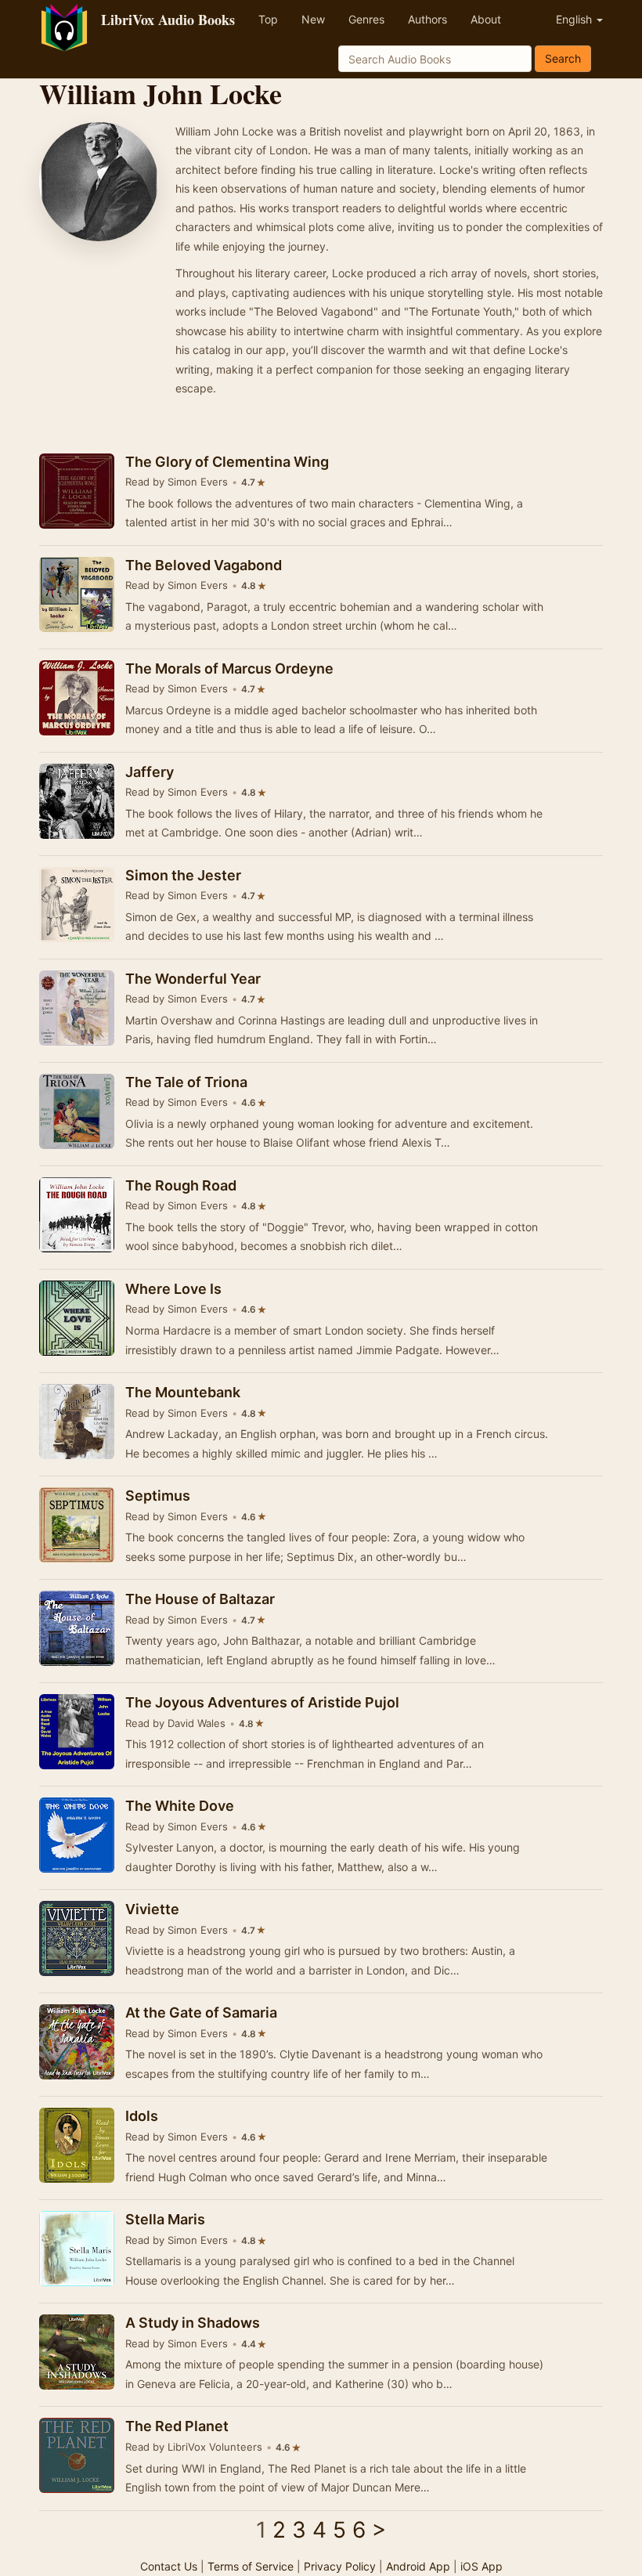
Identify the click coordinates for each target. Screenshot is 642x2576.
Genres (366, 19)
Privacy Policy (340, 2566)
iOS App (481, 2566)
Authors (427, 19)
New (313, 19)
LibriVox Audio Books (168, 20)
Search (563, 58)
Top (268, 19)
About (486, 19)
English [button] (575, 19)
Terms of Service (251, 2566)
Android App (418, 2566)
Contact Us (169, 2566)
